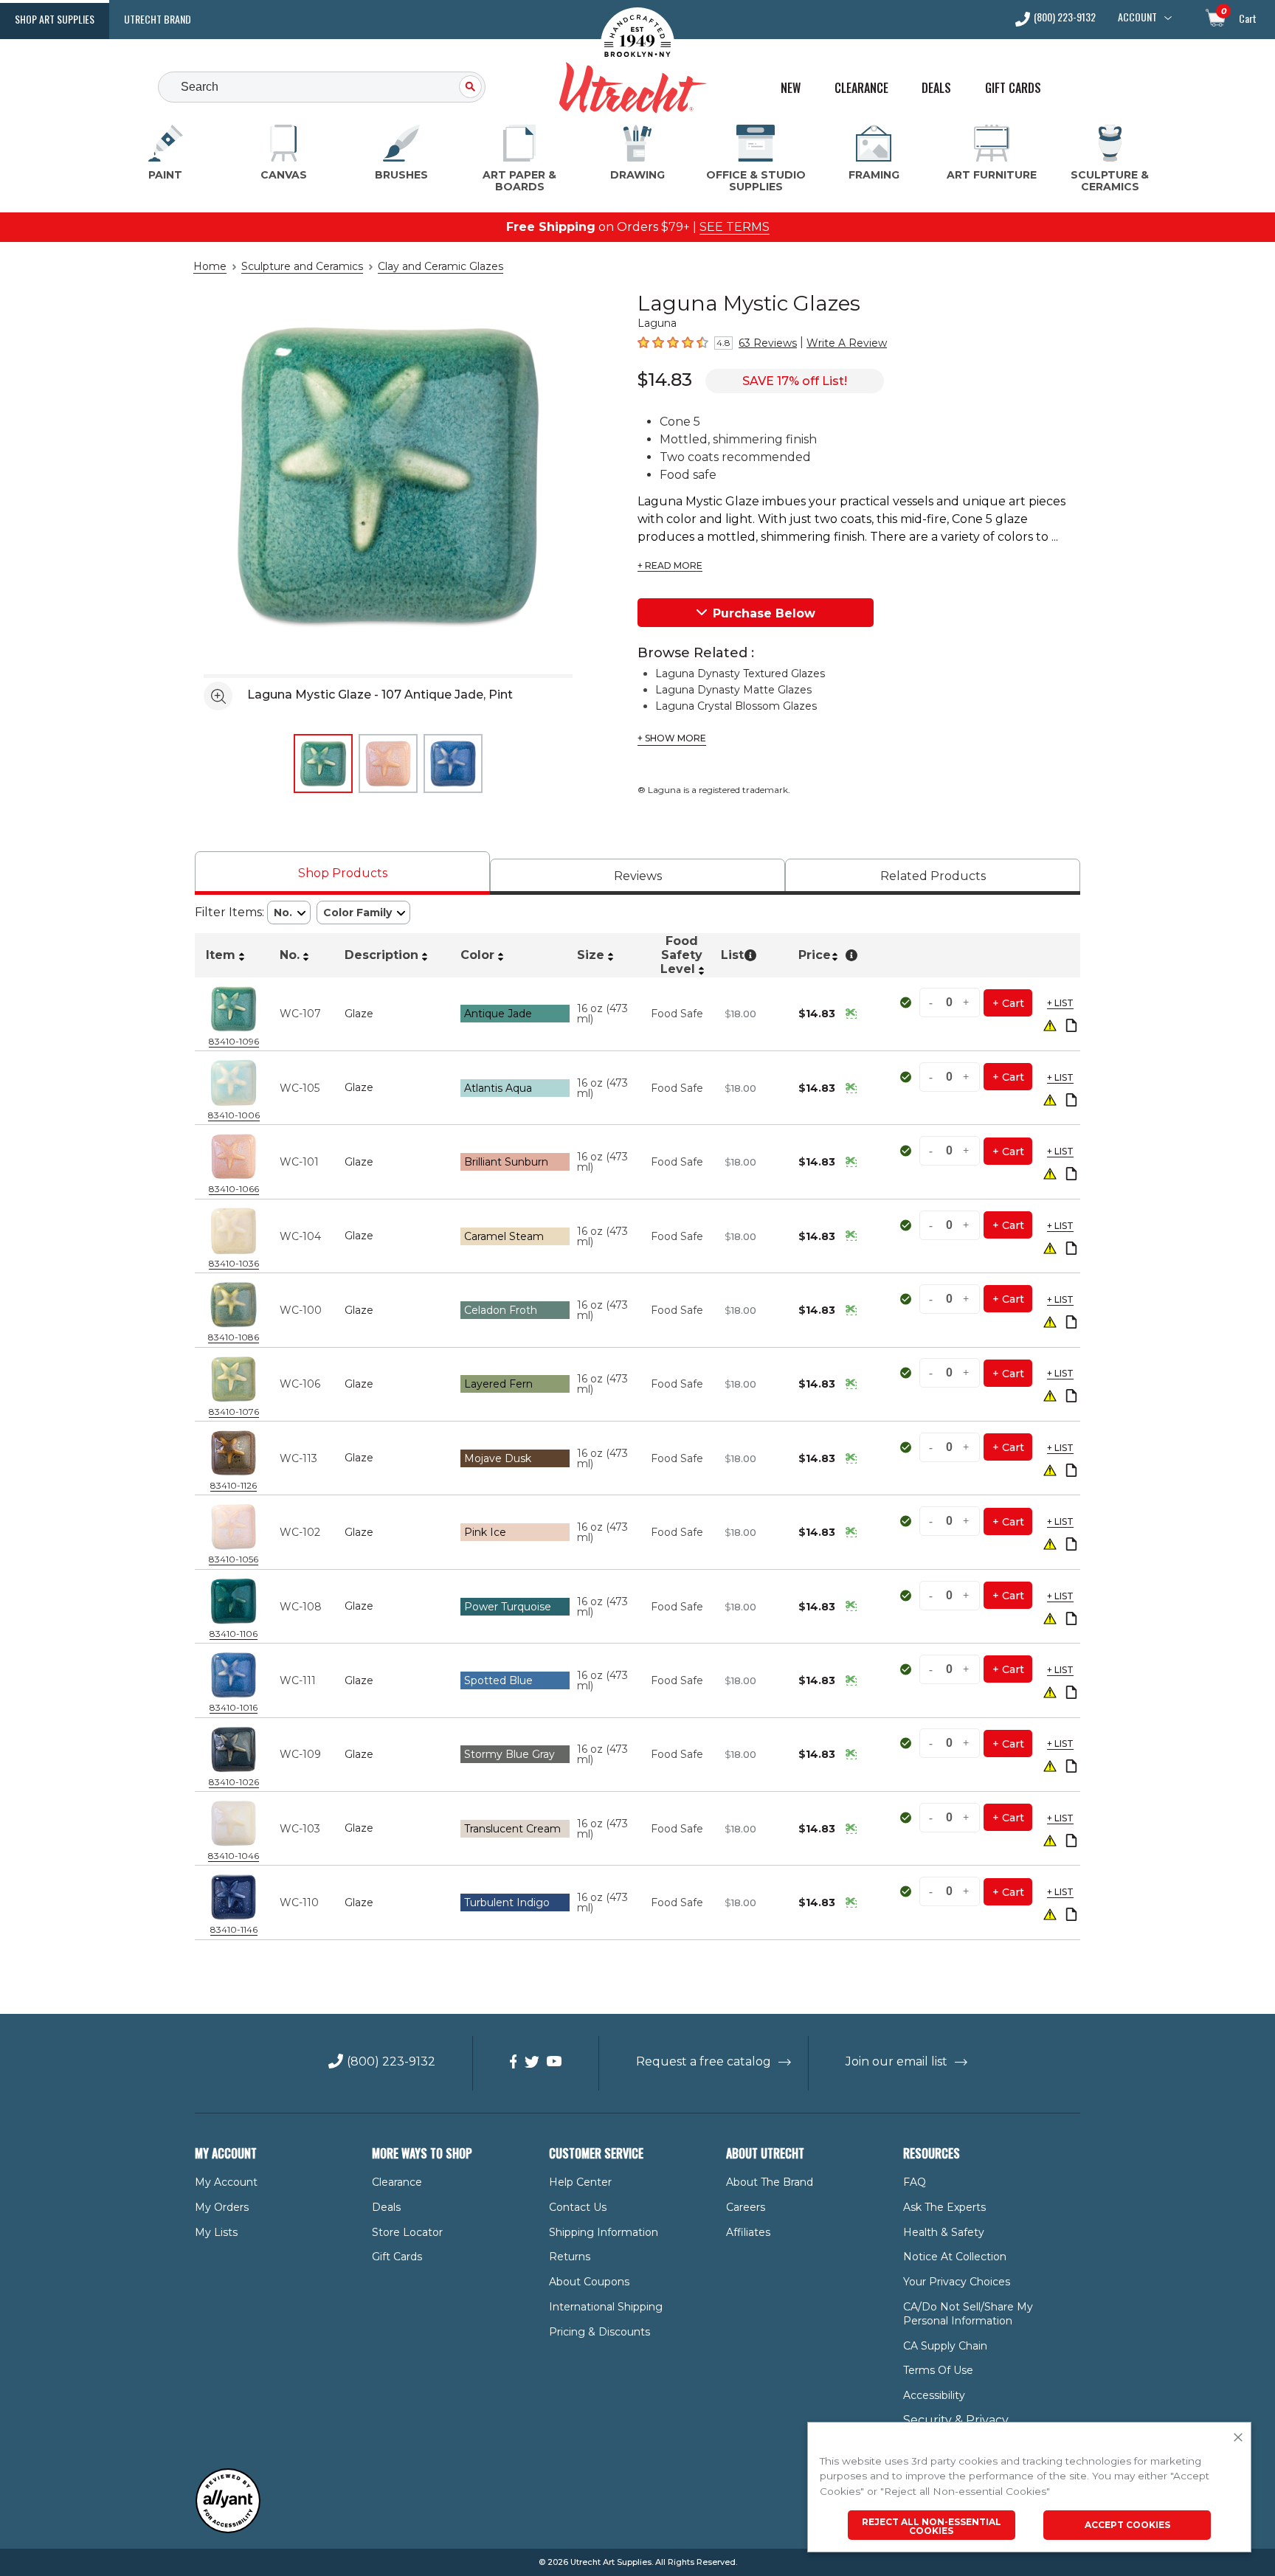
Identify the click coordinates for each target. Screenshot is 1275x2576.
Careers (746, 2207)
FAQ (915, 2182)
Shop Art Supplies (55, 19)
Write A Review (847, 343)
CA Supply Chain (945, 2346)
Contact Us (578, 2207)
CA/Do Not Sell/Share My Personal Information (968, 2314)
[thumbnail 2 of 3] (388, 764)
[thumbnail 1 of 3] (323, 764)
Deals (936, 88)
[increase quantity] (967, 1003)
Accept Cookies (1127, 2525)
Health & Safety (944, 2232)
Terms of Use (938, 2370)
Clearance (861, 88)
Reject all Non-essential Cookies (932, 2526)
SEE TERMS (735, 227)
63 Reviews (768, 343)
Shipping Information (604, 2232)
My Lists (216, 2232)
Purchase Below (764, 613)
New (791, 88)
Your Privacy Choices (957, 2282)
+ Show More (672, 738)
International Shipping (606, 2307)
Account (1137, 17)
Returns (570, 2257)
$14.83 (665, 380)
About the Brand (770, 2182)
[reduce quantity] (933, 1003)
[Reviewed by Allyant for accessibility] (228, 2530)
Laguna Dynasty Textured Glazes (740, 674)
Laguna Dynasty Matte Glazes (733, 690)
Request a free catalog (704, 2061)
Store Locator (407, 2232)
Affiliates (748, 2232)
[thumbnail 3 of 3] (453, 764)
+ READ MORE (670, 566)
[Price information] (851, 1014)
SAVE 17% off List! (795, 381)
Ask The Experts (944, 2207)
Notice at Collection (955, 2257)
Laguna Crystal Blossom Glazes (736, 706)
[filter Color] (363, 913)
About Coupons (589, 2282)
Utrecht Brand (158, 19)
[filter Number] (289, 913)
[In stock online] (907, 1003)
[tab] (342, 873)
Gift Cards (1013, 88)
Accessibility (934, 2395)
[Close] (1238, 2438)
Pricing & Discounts (600, 2332)
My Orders (222, 2207)
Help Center (580, 2182)
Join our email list (896, 2061)
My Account (226, 2182)
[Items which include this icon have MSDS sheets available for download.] (1071, 1026)
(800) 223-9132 (1065, 18)
